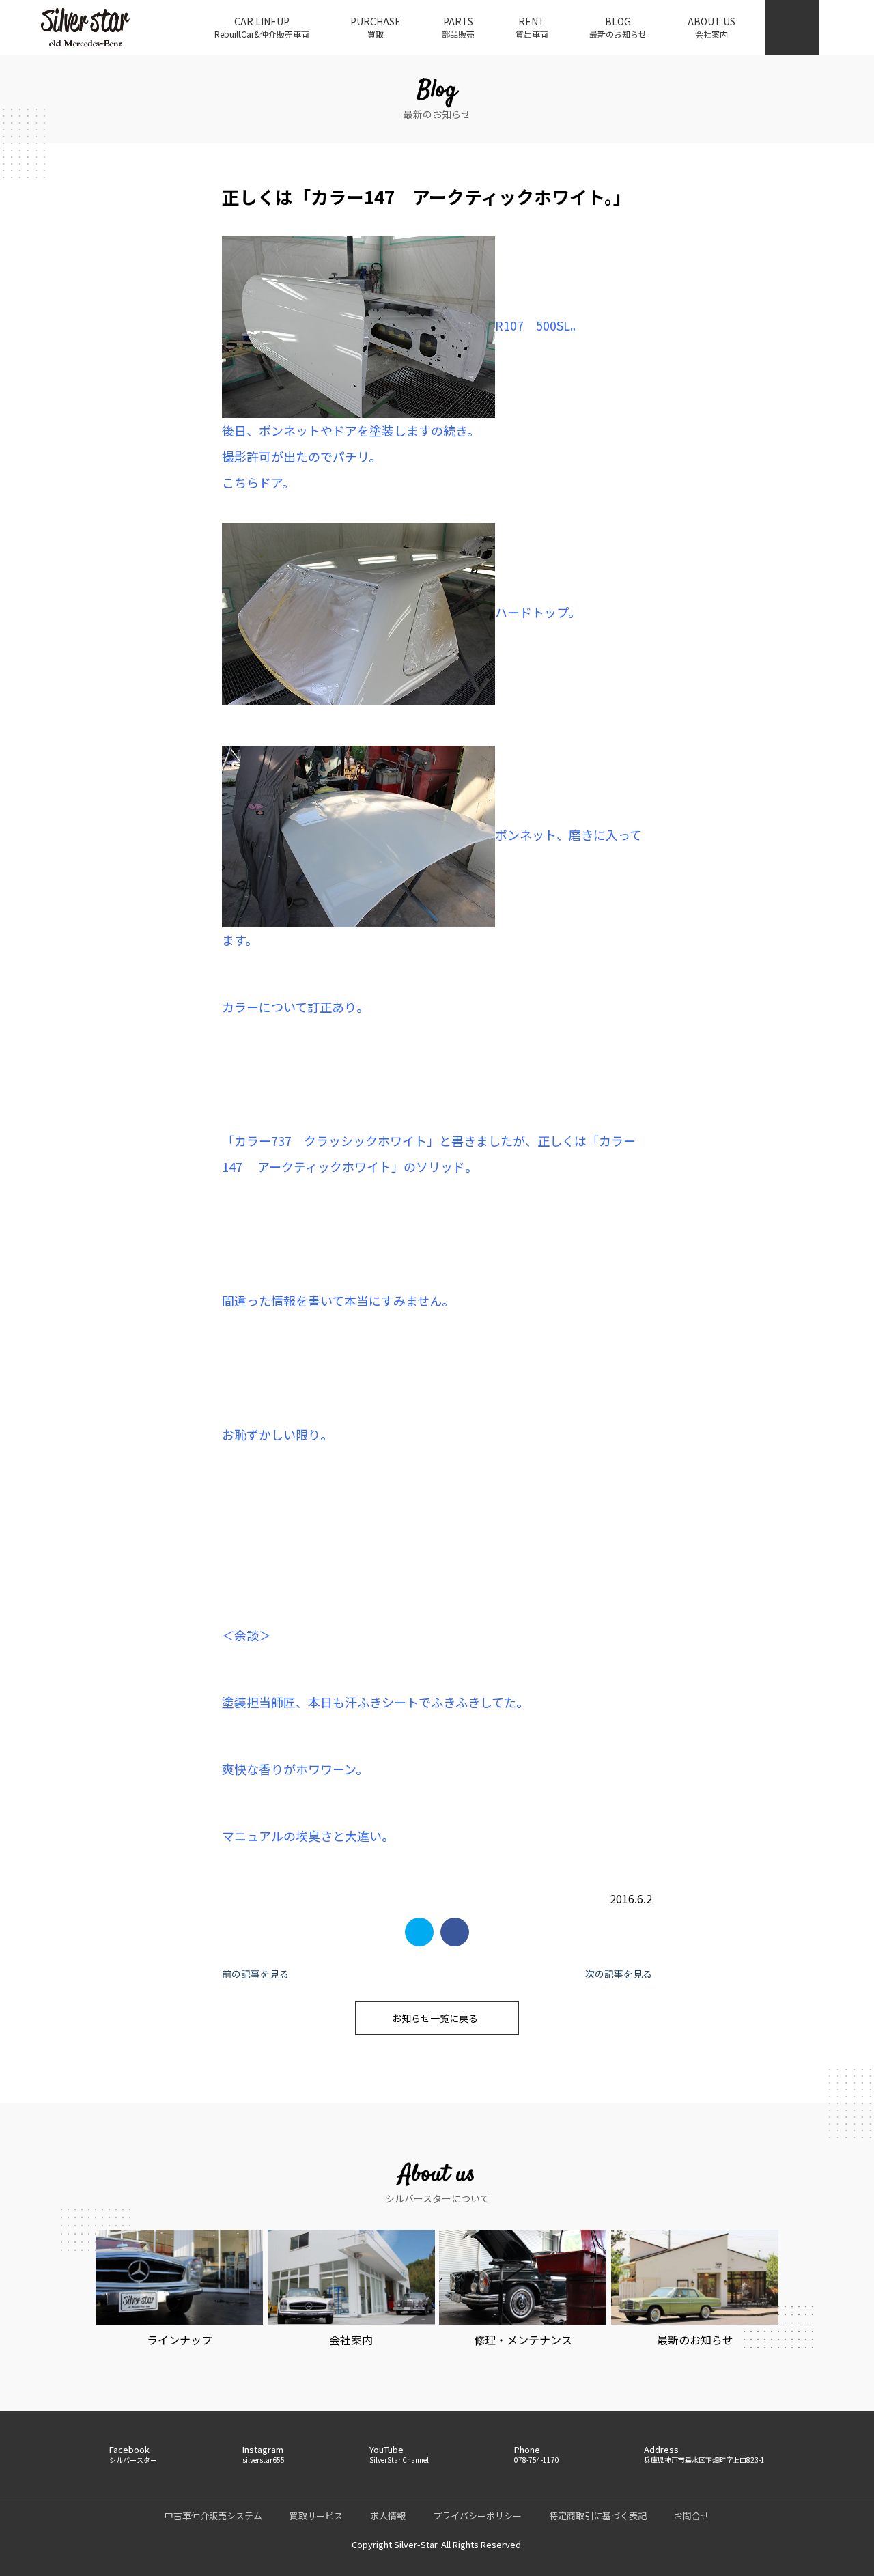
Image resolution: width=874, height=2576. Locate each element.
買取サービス (316, 2516)
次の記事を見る (619, 1974)
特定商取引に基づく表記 (598, 2516)
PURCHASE (376, 27)
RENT (532, 27)
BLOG (618, 27)
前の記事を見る (255, 1974)
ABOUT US (711, 27)
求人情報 (388, 2516)
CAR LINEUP (262, 27)
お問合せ (692, 2516)
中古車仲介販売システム (213, 2516)
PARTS (458, 27)
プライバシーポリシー (477, 2516)
